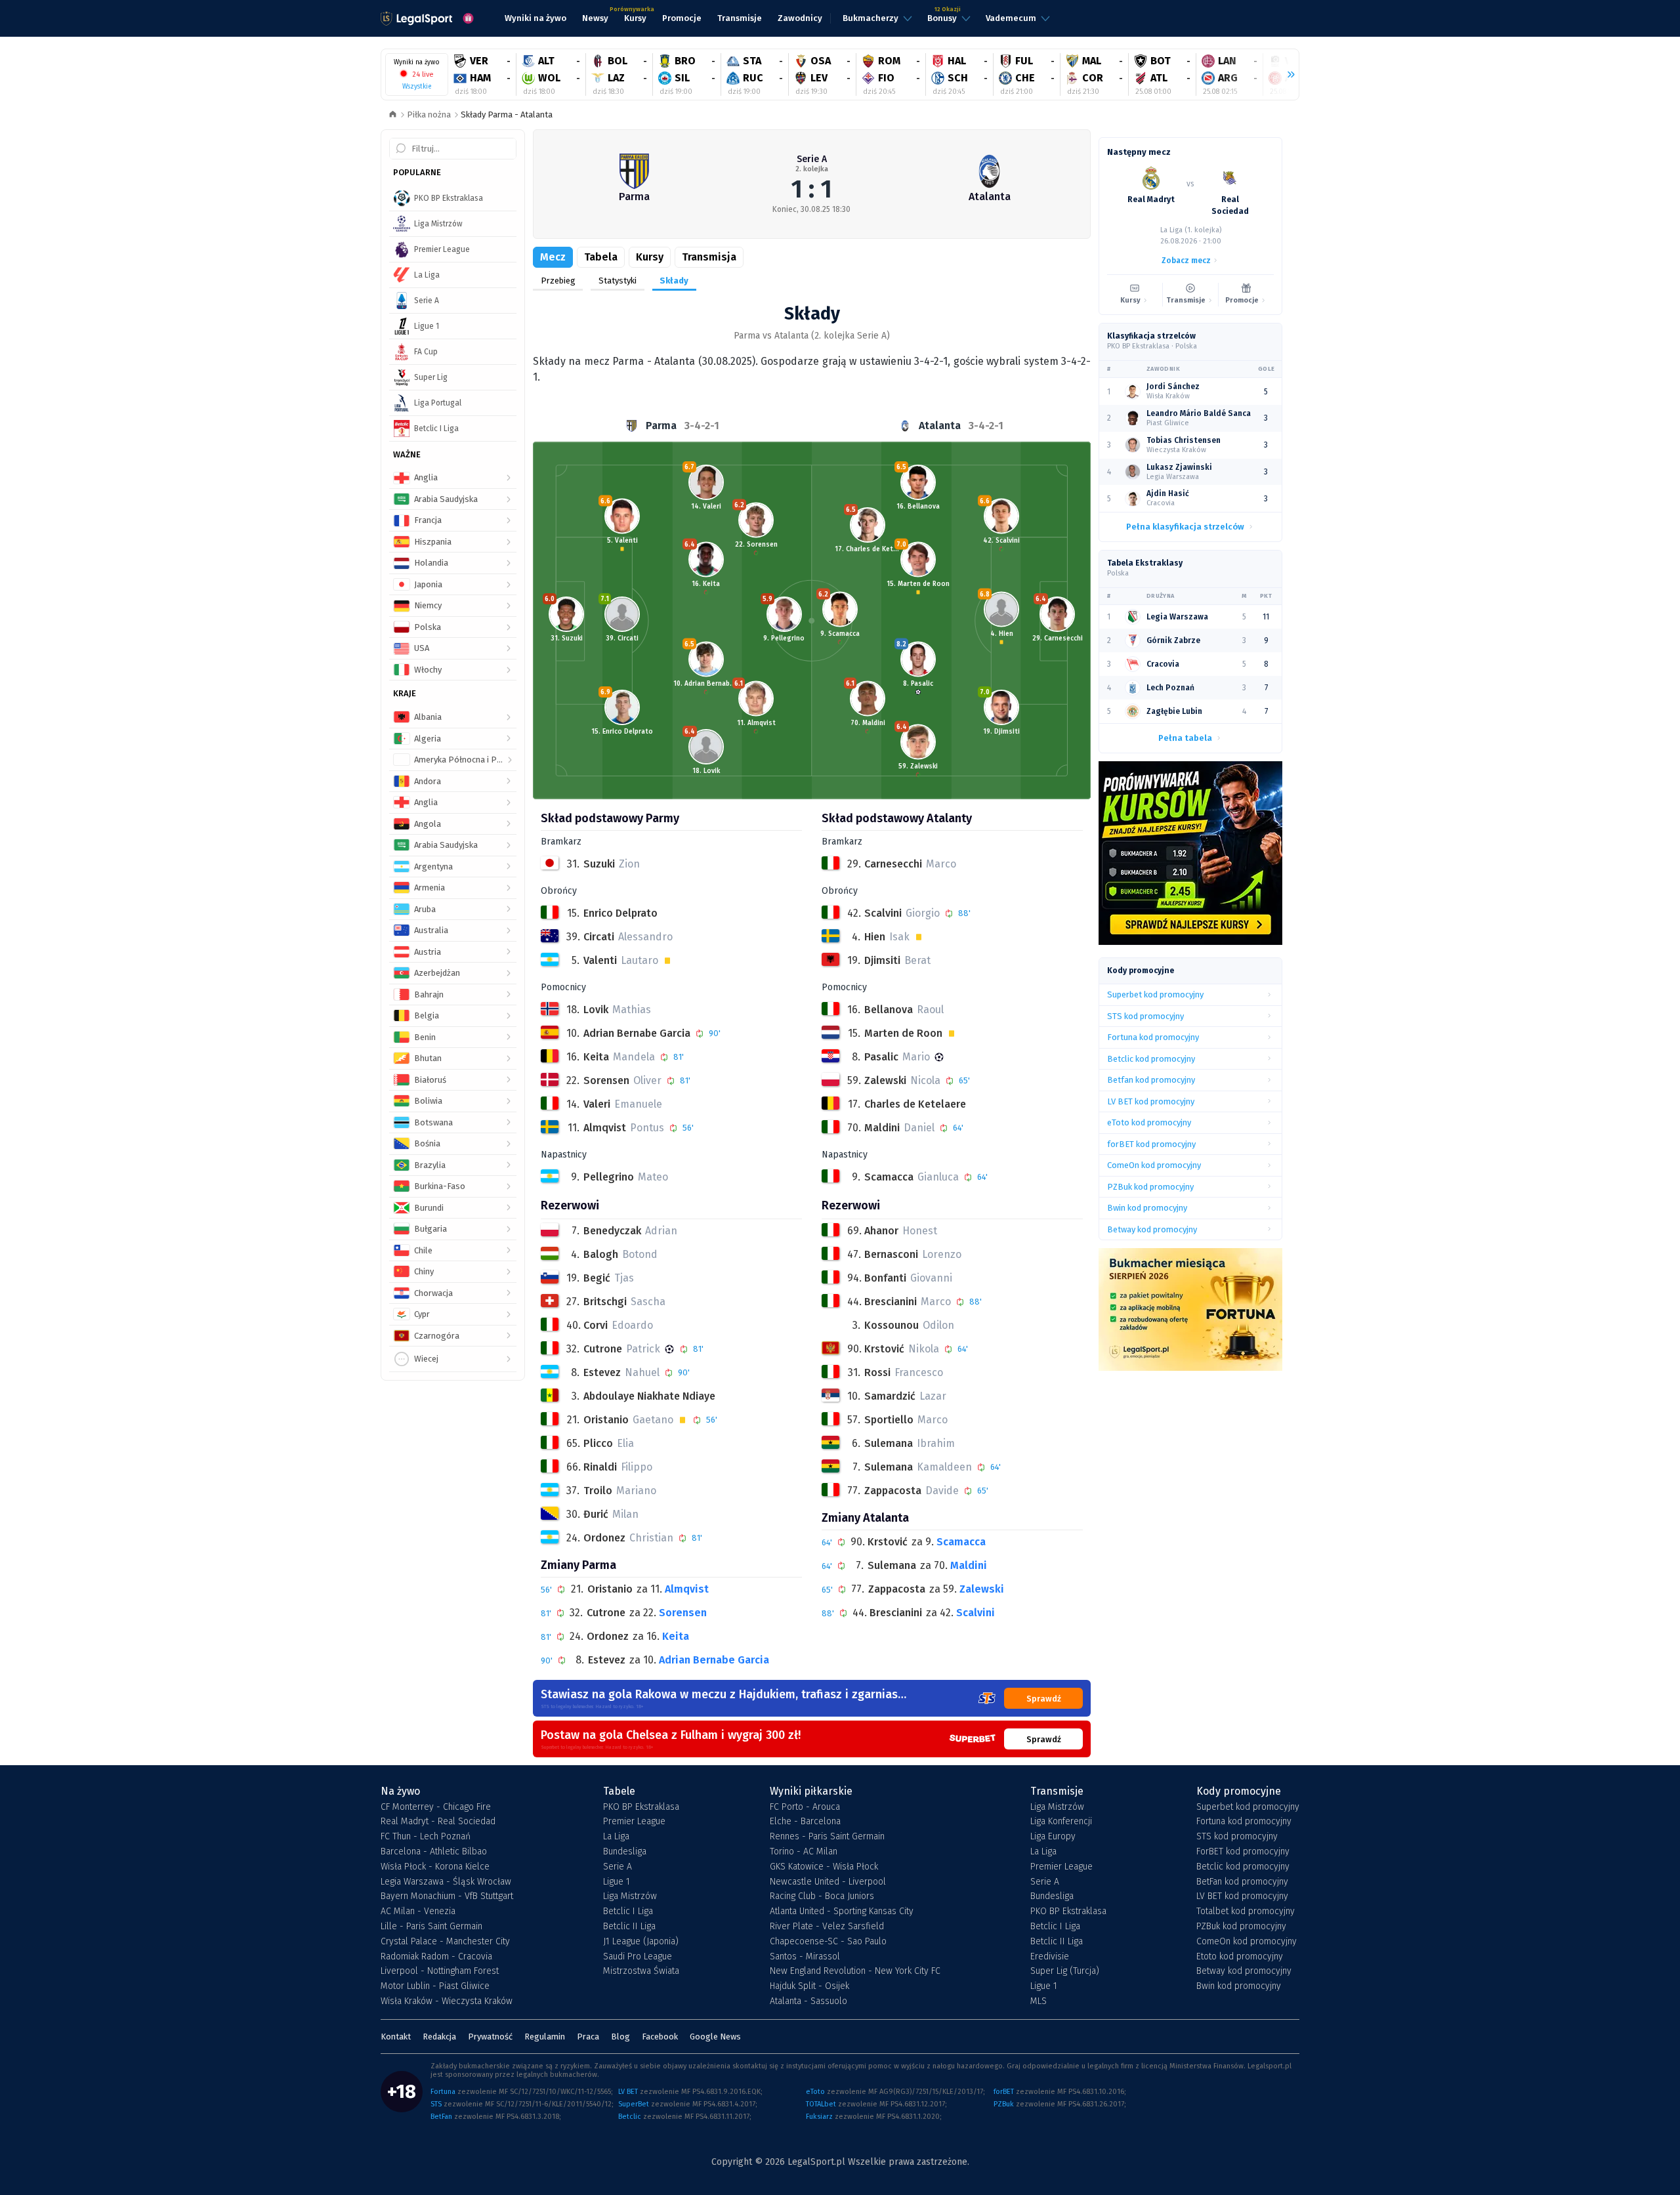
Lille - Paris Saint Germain (431, 1927)
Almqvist (687, 1589)
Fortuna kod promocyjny (1244, 1822)
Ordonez (608, 1636)
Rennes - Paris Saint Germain (827, 1837)
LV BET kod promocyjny (1242, 1896)
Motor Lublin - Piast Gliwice (435, 1986)
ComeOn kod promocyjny (1247, 1942)
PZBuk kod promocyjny (1241, 1927)
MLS (1039, 2001)
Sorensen (683, 1613)
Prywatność (490, 2037)
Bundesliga (625, 1852)
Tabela (601, 257)
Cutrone (606, 1613)
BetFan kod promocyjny (1242, 1882)
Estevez (607, 1660)
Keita (676, 1636)
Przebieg (558, 281)
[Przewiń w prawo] (1286, 75)
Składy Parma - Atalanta (507, 115)
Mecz (553, 257)
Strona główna (393, 115)
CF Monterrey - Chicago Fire (436, 1807)
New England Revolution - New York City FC (855, 1971)
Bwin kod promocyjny (1239, 1986)
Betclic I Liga (628, 1912)
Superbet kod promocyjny (1248, 1807)
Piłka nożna (429, 115)
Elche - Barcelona (805, 1822)
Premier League (634, 1822)
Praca (588, 2037)
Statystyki (618, 281)
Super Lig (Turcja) (1065, 1971)
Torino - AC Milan (804, 1852)
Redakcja (439, 2037)
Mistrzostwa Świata (641, 1971)
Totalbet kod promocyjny (1246, 1912)
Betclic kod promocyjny (1243, 1867)
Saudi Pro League (638, 1957)
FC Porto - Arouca (805, 1807)
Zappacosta (897, 1589)
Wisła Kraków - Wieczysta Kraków (447, 2001)
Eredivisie (1050, 1957)
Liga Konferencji (1061, 1822)
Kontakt (396, 2037)
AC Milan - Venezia (418, 1912)
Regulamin (545, 2037)
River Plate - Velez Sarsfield (827, 1927)
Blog (620, 2037)
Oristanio (610, 1589)
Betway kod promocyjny (1244, 1971)
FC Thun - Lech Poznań (426, 1837)
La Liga (616, 1837)
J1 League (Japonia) (641, 1942)
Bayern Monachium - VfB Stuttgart (447, 1896)
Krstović (888, 1542)
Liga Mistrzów (630, 1896)
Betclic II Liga (629, 1927)
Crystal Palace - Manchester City (445, 1942)
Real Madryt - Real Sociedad (438, 1822)
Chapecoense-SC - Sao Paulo (828, 1942)
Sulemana (892, 1565)
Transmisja (709, 257)
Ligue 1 (617, 1882)
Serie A (812, 159)
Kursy (650, 257)
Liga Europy (1053, 1837)
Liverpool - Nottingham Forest (440, 1971)
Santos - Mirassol (805, 1957)
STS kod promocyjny (1237, 1837)
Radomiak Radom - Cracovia (436, 1957)
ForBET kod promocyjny (1243, 1852)
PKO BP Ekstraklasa (641, 1807)
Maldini (969, 1565)
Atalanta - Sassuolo (808, 2001)
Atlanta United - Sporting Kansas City (842, 1912)
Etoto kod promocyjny (1240, 1957)
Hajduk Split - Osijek (809, 1986)
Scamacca (961, 1542)
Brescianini (896, 1613)
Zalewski (982, 1589)
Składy (674, 281)
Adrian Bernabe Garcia (714, 1660)
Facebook (660, 2037)
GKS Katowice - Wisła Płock (824, 1867)
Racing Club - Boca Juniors (822, 1896)
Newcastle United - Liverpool (828, 1882)
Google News (715, 2037)
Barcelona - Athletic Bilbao (434, 1852)
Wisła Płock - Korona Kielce (435, 1867)
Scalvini (976, 1613)
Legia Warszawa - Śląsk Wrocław (446, 1882)
